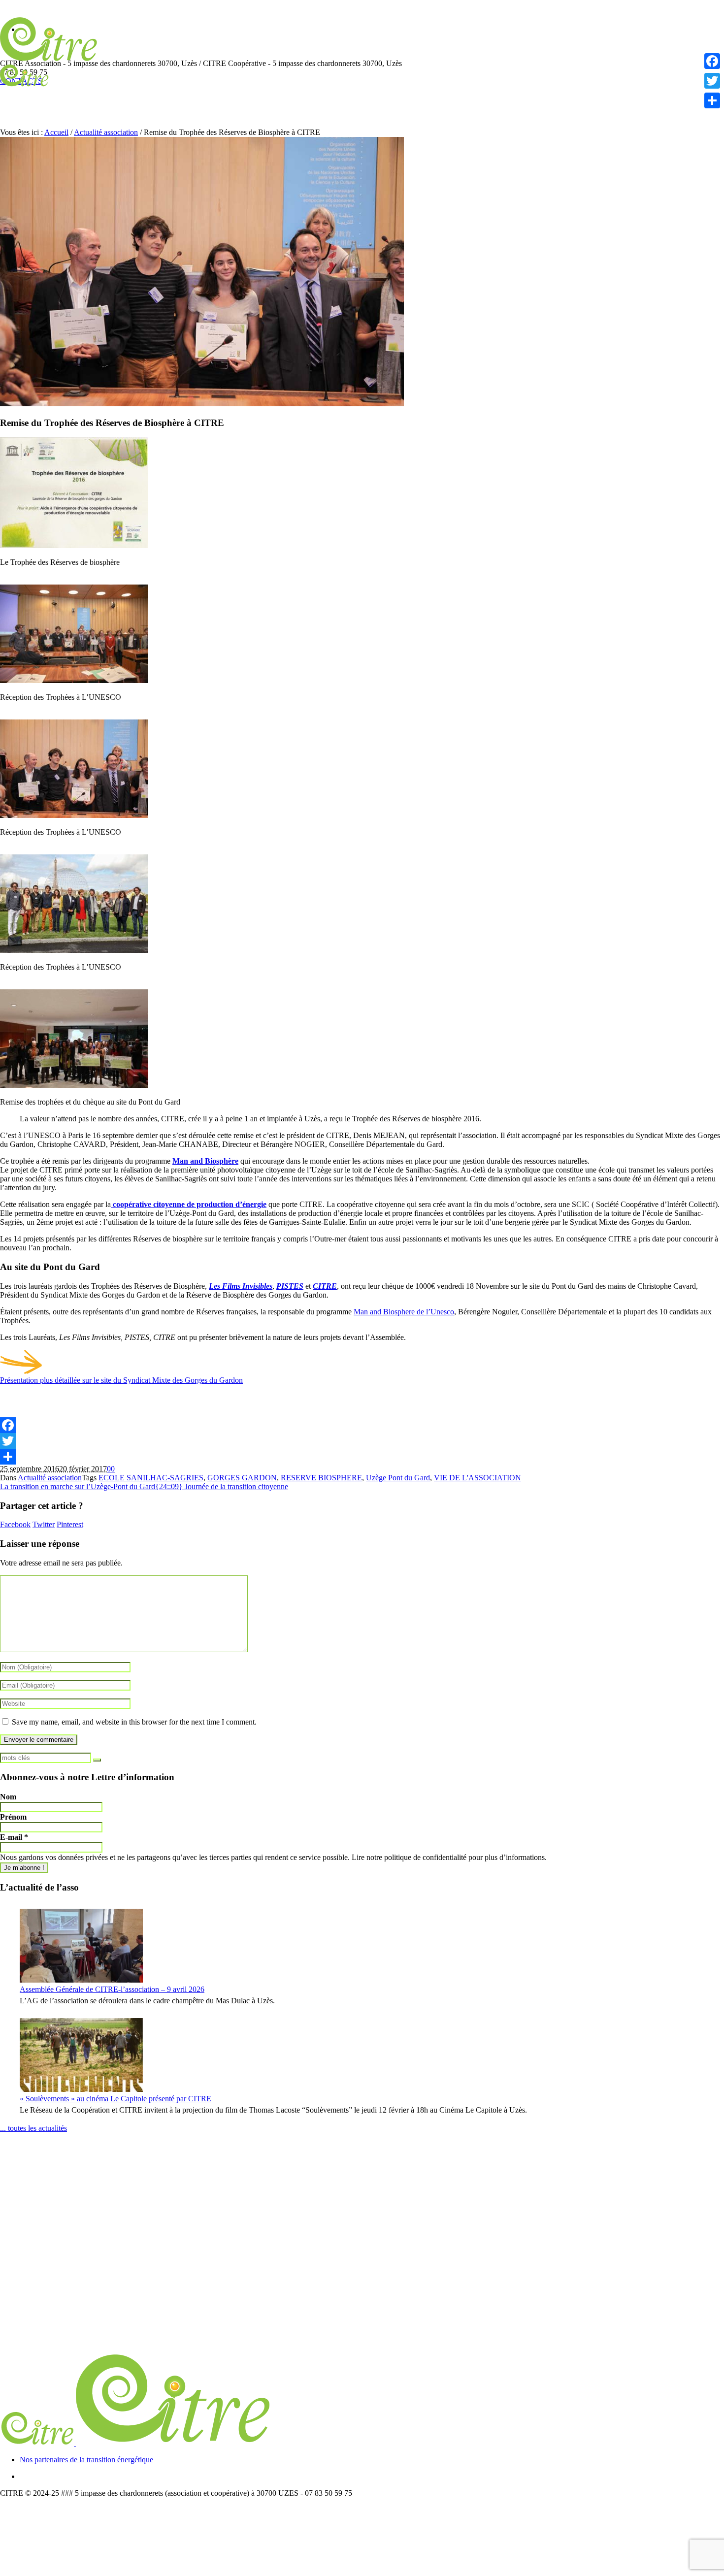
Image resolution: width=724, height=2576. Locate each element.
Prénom (13, 1817)
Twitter (44, 1524)
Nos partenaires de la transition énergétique (86, 2460)
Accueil (56, 132)
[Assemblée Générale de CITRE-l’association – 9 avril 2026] (81, 1946)
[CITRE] (136, 2443)
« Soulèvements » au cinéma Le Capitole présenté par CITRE (115, 2099)
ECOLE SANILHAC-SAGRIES (151, 1478)
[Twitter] (362, 1441)
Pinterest (70, 1524)
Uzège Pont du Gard (398, 1478)
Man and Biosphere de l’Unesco (404, 1312)
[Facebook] (362, 1425)
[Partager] (362, 1457)
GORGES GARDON (242, 1478)
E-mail (14, 1837)
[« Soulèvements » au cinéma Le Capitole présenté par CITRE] (81, 2055)
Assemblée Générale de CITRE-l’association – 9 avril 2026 (112, 1989)
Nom (8, 1797)
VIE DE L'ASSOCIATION (477, 1478)
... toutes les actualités (33, 2128)
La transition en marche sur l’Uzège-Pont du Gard (78, 1486)
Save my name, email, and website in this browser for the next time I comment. (134, 1722)
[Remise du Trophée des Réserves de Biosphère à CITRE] (202, 404)
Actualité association (106, 132)
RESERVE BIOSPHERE (321, 1478)
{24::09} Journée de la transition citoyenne (222, 1486)
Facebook (15, 1524)
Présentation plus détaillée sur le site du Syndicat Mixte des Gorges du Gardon (121, 1380)
